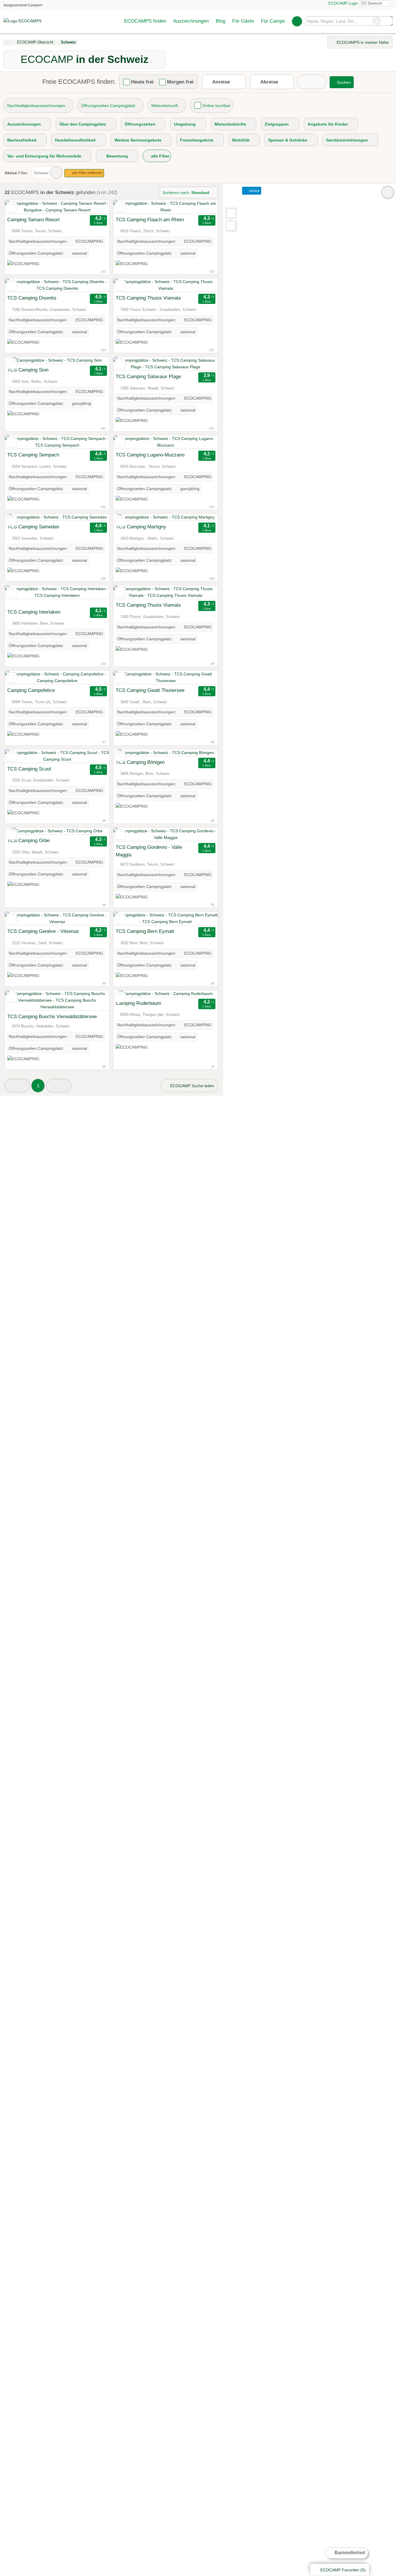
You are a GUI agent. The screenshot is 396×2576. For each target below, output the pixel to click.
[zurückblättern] (19, 207)
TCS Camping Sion (28, 370)
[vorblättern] (95, 207)
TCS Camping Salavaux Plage (148, 376)
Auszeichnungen (191, 21)
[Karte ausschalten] (388, 192)
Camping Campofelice (31, 690)
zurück (254, 191)
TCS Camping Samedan (33, 527)
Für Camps (273, 21)
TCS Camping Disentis (32, 298)
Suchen (388, 21)
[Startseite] (7, 42)
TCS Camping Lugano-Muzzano (150, 455)
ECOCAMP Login (343, 3)
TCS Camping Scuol (29, 769)
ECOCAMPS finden (145, 21)
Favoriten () (343, 2570)
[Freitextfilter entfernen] (377, 21)
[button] (17, 1086)
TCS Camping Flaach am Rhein (150, 220)
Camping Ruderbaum (138, 1003)
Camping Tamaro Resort (33, 220)
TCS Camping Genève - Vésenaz (43, 931)
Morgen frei (180, 82)
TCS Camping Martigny (141, 527)
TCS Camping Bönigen (140, 762)
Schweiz (41, 173)
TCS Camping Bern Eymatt (145, 931)
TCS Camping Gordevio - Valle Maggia (149, 851)
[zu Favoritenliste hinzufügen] (12, 207)
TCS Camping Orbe (28, 840)
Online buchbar (216, 106)
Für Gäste (243, 21)
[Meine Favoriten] (297, 21)
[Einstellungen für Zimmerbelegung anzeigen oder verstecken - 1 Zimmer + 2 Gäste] (312, 82)
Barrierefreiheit (349, 2553)
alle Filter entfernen (87, 173)
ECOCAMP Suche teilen (192, 1086)
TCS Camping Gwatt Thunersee (150, 690)
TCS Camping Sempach (33, 455)
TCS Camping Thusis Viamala (148, 298)
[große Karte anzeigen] (231, 213)
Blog (220, 21)
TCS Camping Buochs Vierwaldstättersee (52, 1016)
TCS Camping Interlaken (34, 612)
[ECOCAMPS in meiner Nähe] (231, 226)
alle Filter (160, 156)
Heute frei (142, 82)
